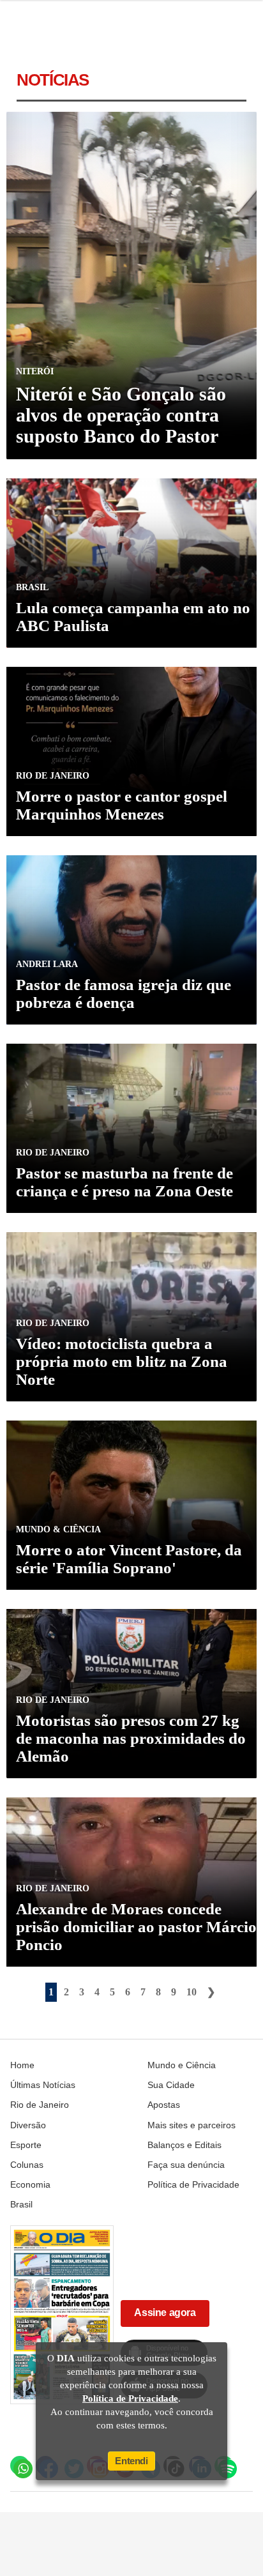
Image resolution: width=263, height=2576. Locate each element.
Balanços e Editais (184, 2145)
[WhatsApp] (20, 2465)
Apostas (164, 2105)
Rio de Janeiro (40, 2105)
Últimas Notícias (43, 2085)
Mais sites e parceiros (192, 2125)
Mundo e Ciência (182, 2065)
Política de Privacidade (193, 2184)
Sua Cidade (171, 2085)
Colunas (27, 2165)
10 (192, 1992)
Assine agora (165, 2313)
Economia (30, 2184)
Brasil (21, 2204)
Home (22, 2065)
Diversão (28, 2125)
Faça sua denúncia (186, 2165)
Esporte (26, 2145)
